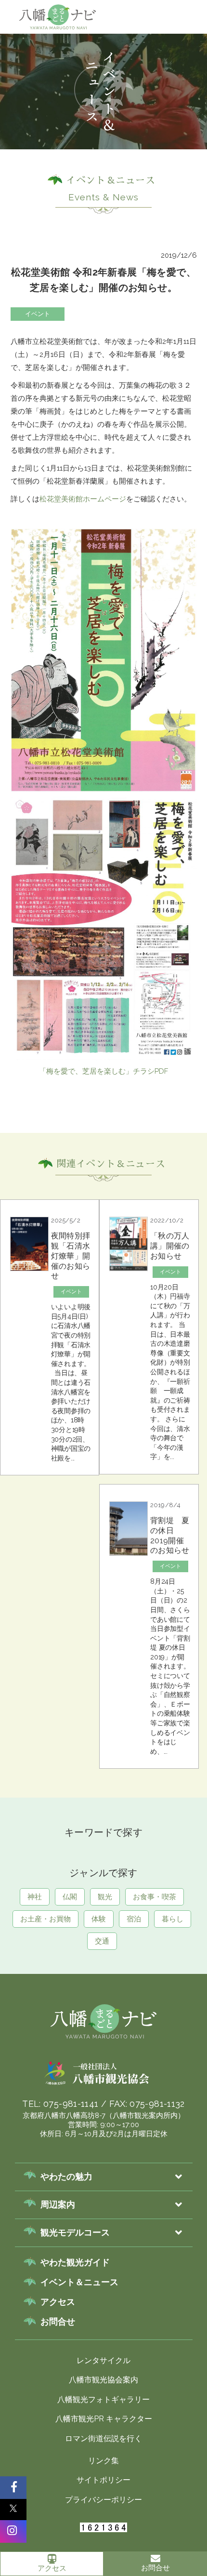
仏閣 (181, 56)
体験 (99, 1919)
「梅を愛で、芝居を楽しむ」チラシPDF (103, 1071)
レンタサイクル (103, 2360)
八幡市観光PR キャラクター (104, 2419)
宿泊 (134, 1919)
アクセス (52, 2568)
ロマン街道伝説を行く (103, 2438)
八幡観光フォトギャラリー (103, 2399)
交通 (102, 1941)
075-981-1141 (71, 2104)
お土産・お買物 (45, 1919)
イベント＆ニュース (79, 2282)
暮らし (173, 1919)
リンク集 (103, 2461)
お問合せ (155, 2568)
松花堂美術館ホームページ (83, 499)
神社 (149, 56)
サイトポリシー (103, 2480)
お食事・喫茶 (155, 1897)
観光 (105, 1897)
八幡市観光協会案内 (103, 2380)
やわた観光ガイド (75, 2262)
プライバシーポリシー (103, 2500)
